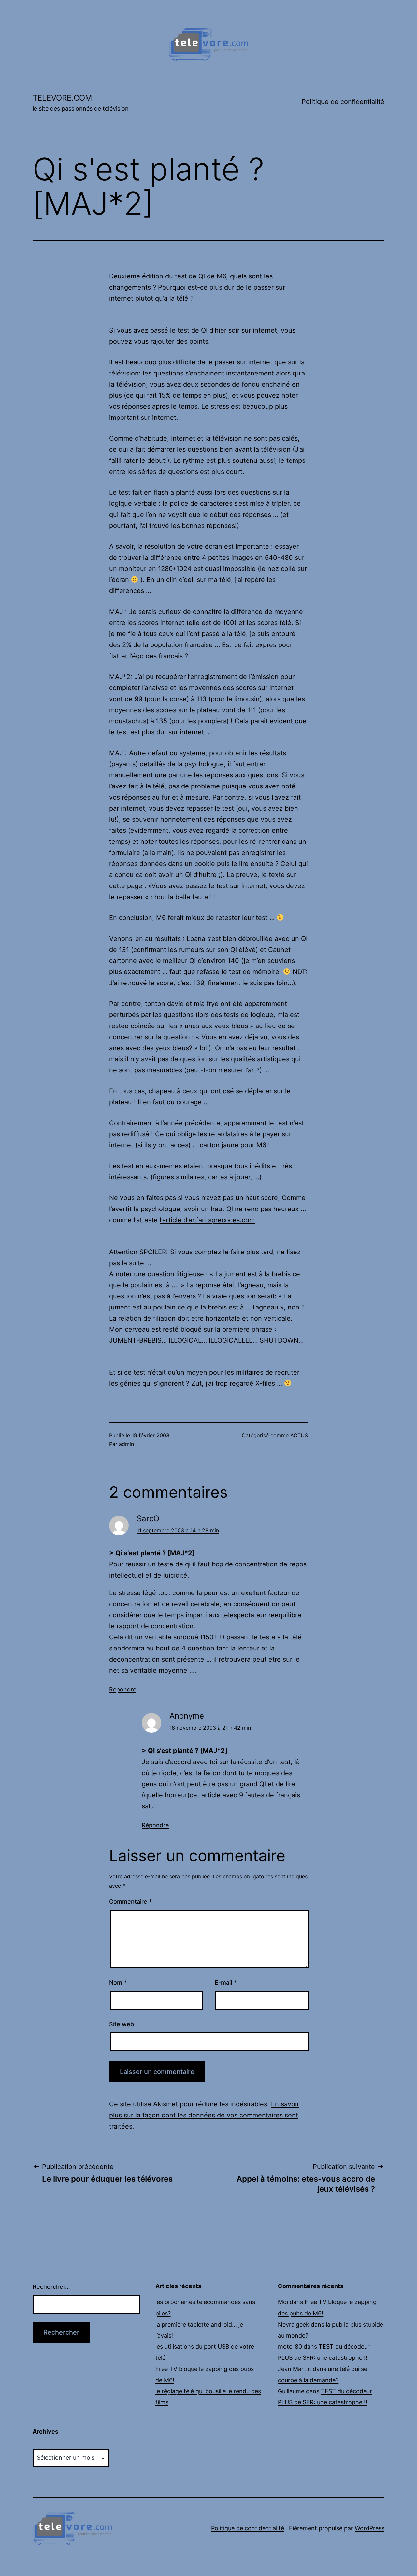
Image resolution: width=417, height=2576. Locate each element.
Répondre (123, 1689)
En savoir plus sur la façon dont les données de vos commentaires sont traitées (204, 2115)
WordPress (370, 2528)
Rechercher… (51, 2287)
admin (126, 1444)
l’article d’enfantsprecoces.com (207, 1220)
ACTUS (299, 1435)
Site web (122, 2024)
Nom (118, 1982)
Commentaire (130, 1901)
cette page (126, 886)
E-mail (226, 1982)
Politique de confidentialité (343, 102)
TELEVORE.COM (62, 98)
